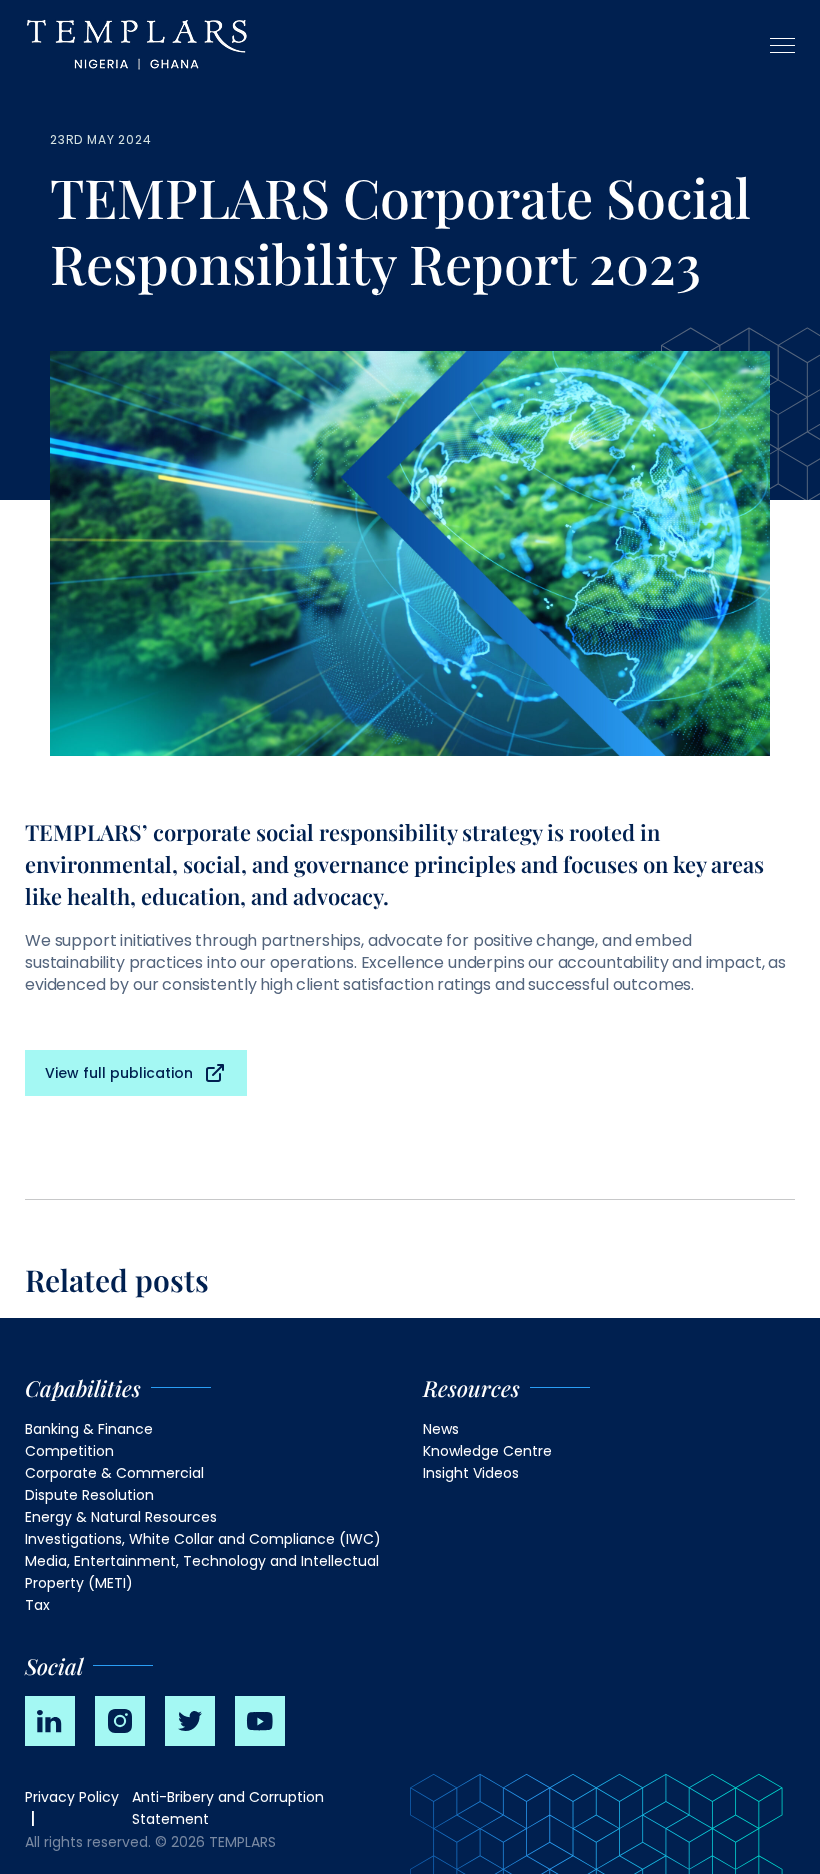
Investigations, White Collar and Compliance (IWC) (203, 1539)
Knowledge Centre (487, 1451)
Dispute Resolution (89, 1495)
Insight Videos (471, 1473)
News (441, 1429)
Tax (37, 1605)
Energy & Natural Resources (121, 1517)
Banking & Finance (89, 1429)
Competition (69, 1451)
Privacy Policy (72, 1797)
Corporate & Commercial (114, 1473)
